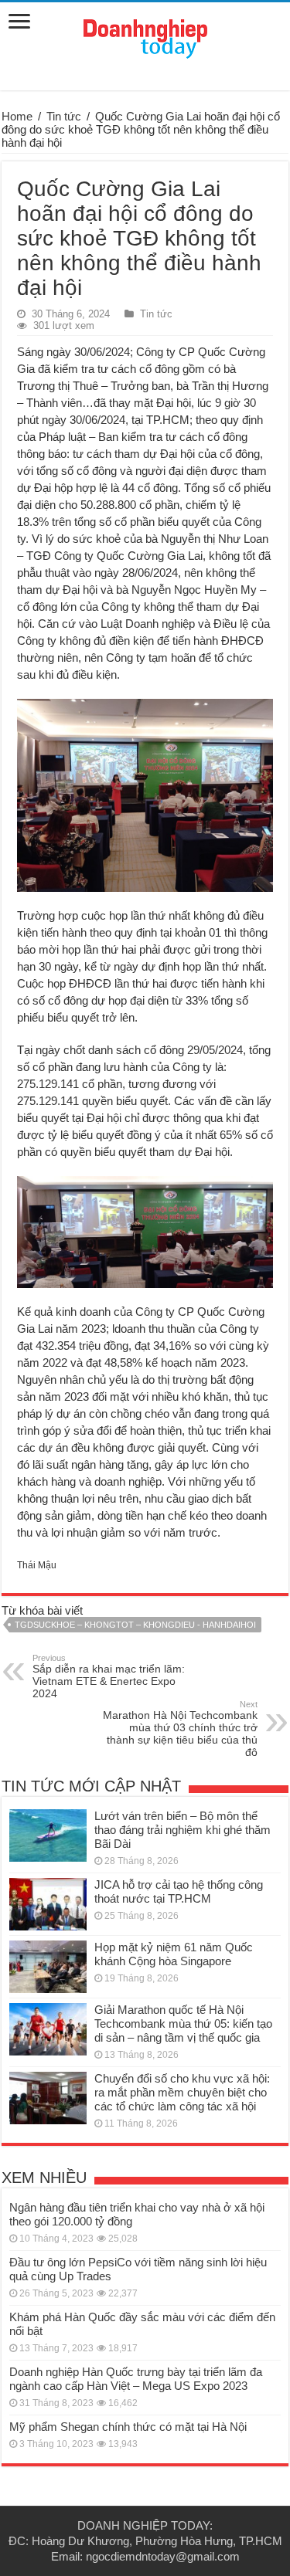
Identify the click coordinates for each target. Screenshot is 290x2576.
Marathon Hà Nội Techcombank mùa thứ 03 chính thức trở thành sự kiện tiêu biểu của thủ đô (180, 1729)
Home (17, 116)
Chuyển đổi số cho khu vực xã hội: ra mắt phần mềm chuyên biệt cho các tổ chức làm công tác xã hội (182, 2092)
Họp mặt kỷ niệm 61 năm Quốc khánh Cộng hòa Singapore (174, 1954)
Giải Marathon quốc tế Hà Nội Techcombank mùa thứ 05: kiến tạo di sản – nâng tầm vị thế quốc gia (183, 2024)
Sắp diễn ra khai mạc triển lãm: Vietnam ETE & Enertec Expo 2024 (109, 1676)
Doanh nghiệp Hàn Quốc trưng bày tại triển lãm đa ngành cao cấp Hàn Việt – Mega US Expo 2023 (136, 2379)
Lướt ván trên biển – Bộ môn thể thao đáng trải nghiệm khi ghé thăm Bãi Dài (183, 1830)
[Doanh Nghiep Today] (145, 36)
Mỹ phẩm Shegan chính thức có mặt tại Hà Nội (128, 2427)
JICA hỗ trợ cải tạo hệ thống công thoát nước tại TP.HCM (179, 1891)
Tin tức (64, 116)
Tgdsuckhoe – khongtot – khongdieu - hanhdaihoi (135, 1625)
